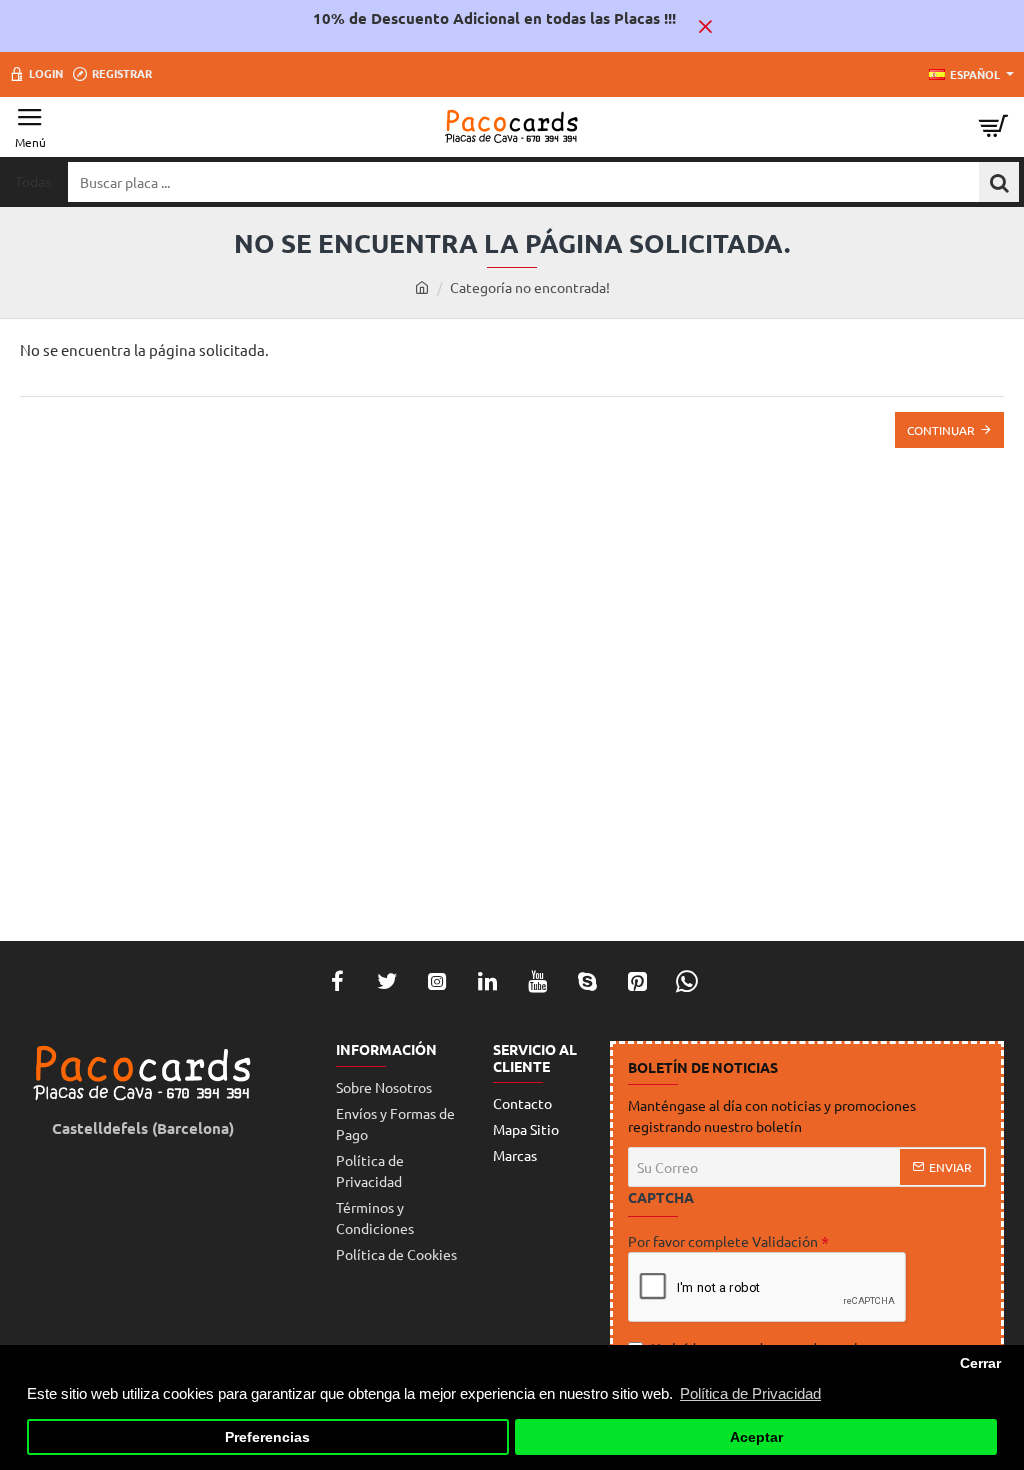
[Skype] (587, 981)
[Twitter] (387, 981)
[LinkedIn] (487, 981)
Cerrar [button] (980, 1363)
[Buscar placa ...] (999, 182)
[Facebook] (337, 981)
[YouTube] (537, 981)
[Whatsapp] (687, 981)
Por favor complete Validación (723, 1241)
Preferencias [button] (267, 1437)
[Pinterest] (637, 981)
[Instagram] (437, 981)
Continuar (941, 430)
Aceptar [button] (756, 1437)
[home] (422, 287)
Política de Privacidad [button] (750, 1393)
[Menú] (30, 127)
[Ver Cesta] (994, 127)
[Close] (705, 26)
